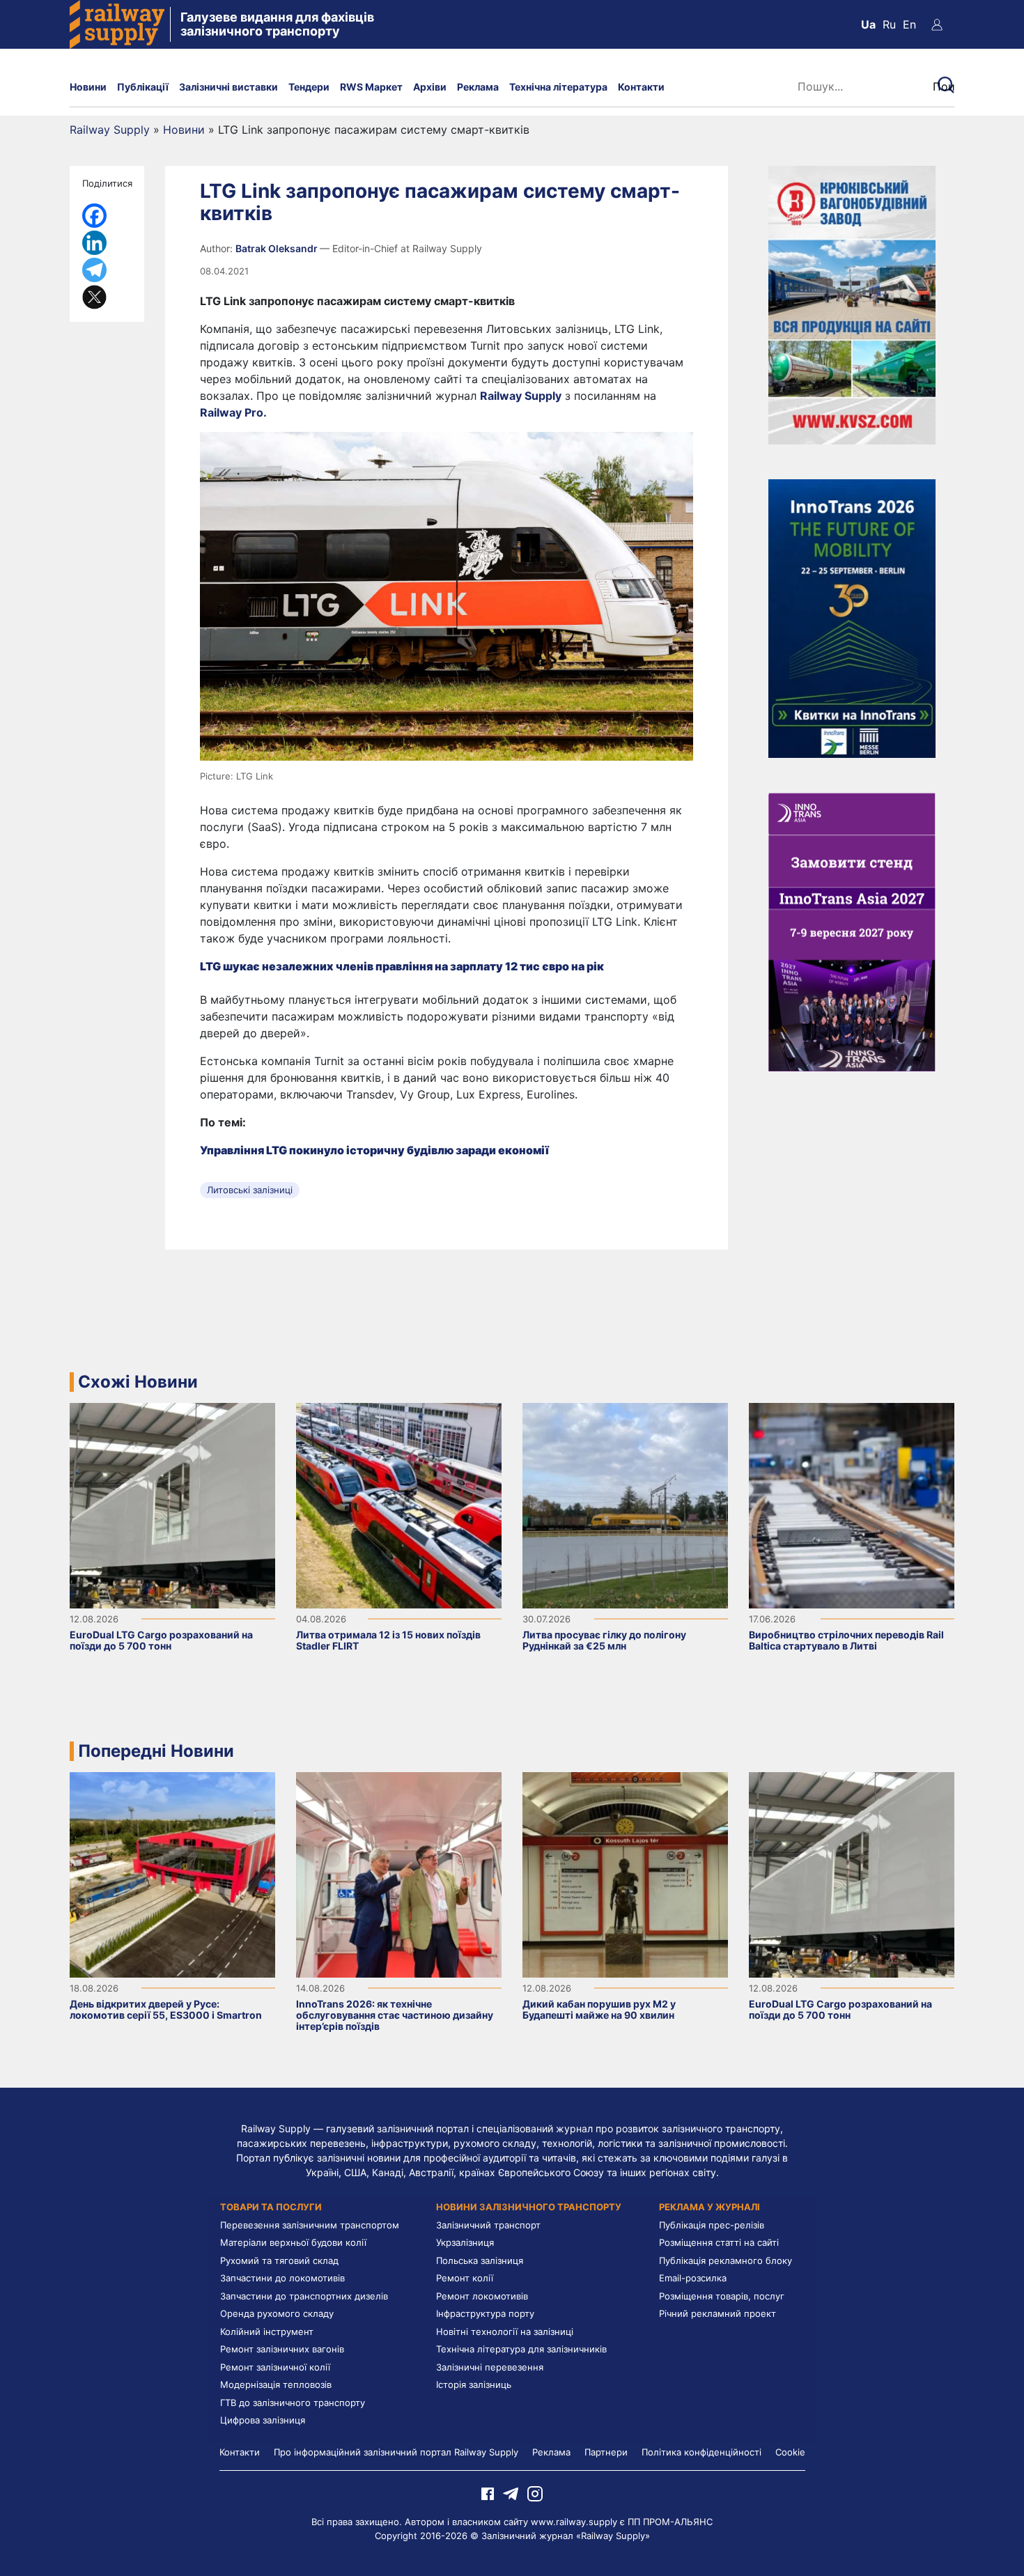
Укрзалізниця (465, 2242)
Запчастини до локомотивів (282, 2278)
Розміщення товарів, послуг (722, 2296)
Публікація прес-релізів (712, 2225)
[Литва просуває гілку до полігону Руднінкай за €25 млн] (625, 1505)
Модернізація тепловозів (276, 2384)
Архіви (430, 87)
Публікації (143, 87)
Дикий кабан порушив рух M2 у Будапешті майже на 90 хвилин (599, 2009)
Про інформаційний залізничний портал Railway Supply (396, 2452)
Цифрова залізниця (263, 2420)
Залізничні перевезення (490, 2367)
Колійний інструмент (267, 2331)
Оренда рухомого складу (277, 2313)
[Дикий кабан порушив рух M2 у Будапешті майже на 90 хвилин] (625, 1874)
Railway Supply (110, 130)
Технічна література (558, 87)
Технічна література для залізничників (521, 2349)
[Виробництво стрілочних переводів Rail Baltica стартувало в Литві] (852, 1505)
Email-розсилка (693, 2278)
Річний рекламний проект (717, 2313)
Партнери (606, 2452)
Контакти (641, 87)
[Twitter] (94, 297)
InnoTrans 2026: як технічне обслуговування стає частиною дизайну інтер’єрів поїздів (395, 2015)
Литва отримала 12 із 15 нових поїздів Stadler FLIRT (388, 1640)
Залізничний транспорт (488, 2225)
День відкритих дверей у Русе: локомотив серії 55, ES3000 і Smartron (166, 2009)
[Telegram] (94, 270)
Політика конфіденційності (701, 2452)
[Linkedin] (94, 243)
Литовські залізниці (250, 1190)
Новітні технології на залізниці (505, 2331)
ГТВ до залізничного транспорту (293, 2403)
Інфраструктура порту (485, 2313)
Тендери (309, 87)
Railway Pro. (233, 412)
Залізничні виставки (228, 87)
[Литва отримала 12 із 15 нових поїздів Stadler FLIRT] (399, 1505)
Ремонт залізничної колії (275, 2367)
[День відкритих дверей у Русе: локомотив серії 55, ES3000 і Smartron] (172, 1874)
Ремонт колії (465, 2278)
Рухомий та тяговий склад (279, 2260)
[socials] (488, 2493)
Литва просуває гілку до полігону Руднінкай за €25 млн (604, 1640)
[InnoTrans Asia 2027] (852, 931)
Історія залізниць (474, 2384)
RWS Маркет (371, 87)
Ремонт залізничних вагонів (282, 2349)
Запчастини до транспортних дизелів (304, 2296)
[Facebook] (94, 216)
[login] (937, 24)
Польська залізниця (480, 2260)
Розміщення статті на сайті (719, 2242)
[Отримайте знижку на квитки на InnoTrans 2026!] (852, 617)
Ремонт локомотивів (482, 2296)
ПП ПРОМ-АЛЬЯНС (670, 2522)
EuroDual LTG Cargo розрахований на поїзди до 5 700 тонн (161, 1640)
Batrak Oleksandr (278, 248)
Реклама (478, 87)
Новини (88, 87)
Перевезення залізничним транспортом (310, 2225)
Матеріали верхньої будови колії (293, 2242)
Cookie (790, 2452)
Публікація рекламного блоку (726, 2260)
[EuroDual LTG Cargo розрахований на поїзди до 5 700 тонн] (172, 1505)
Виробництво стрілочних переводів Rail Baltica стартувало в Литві (846, 1640)
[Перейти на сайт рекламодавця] (852, 304)
